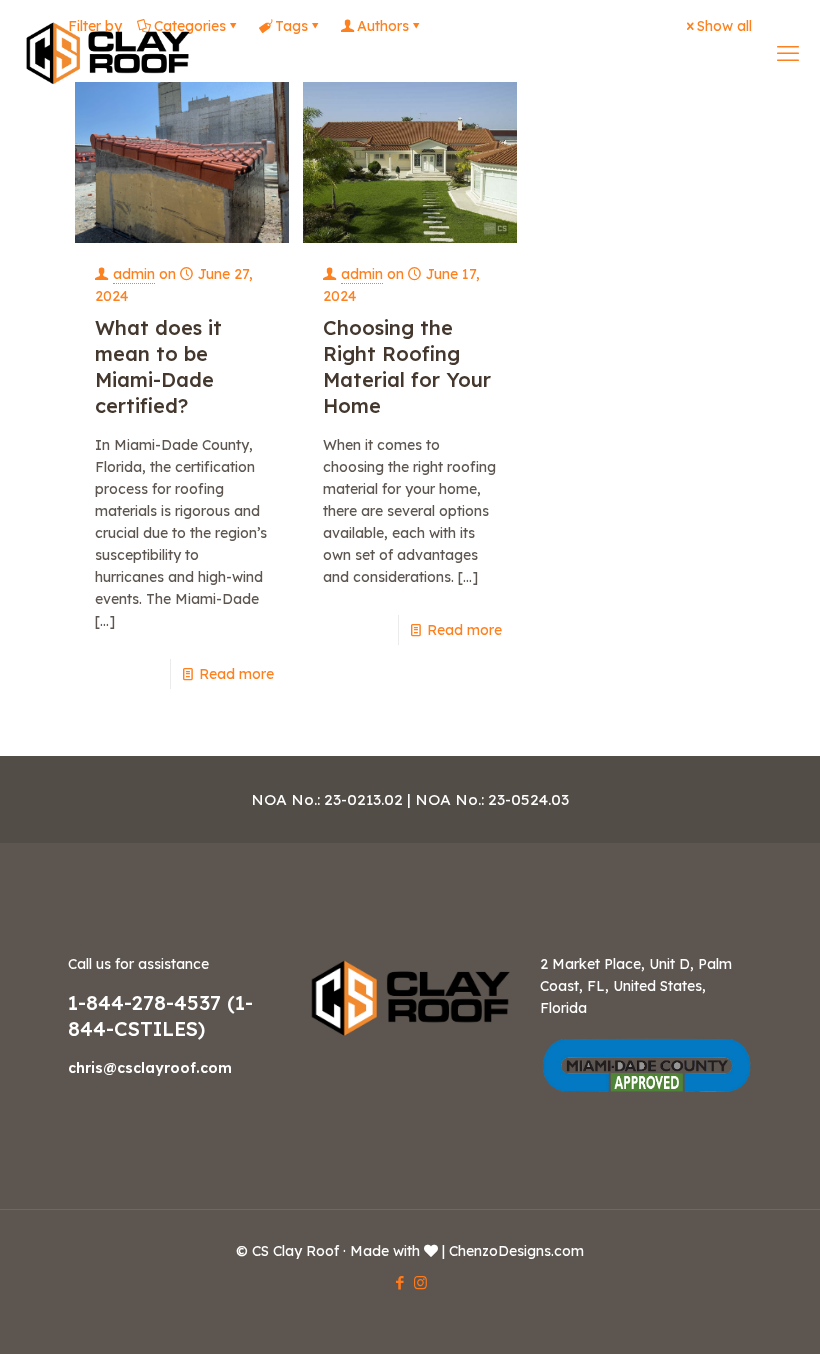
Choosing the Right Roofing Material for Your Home (407, 366)
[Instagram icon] (420, 1282)
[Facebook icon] (399, 1282)
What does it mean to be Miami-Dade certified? (158, 366)
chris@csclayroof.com (150, 1068)
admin (134, 274)
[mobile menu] (788, 53)
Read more (236, 674)
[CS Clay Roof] (107, 52)
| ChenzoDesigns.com (513, 1251)
